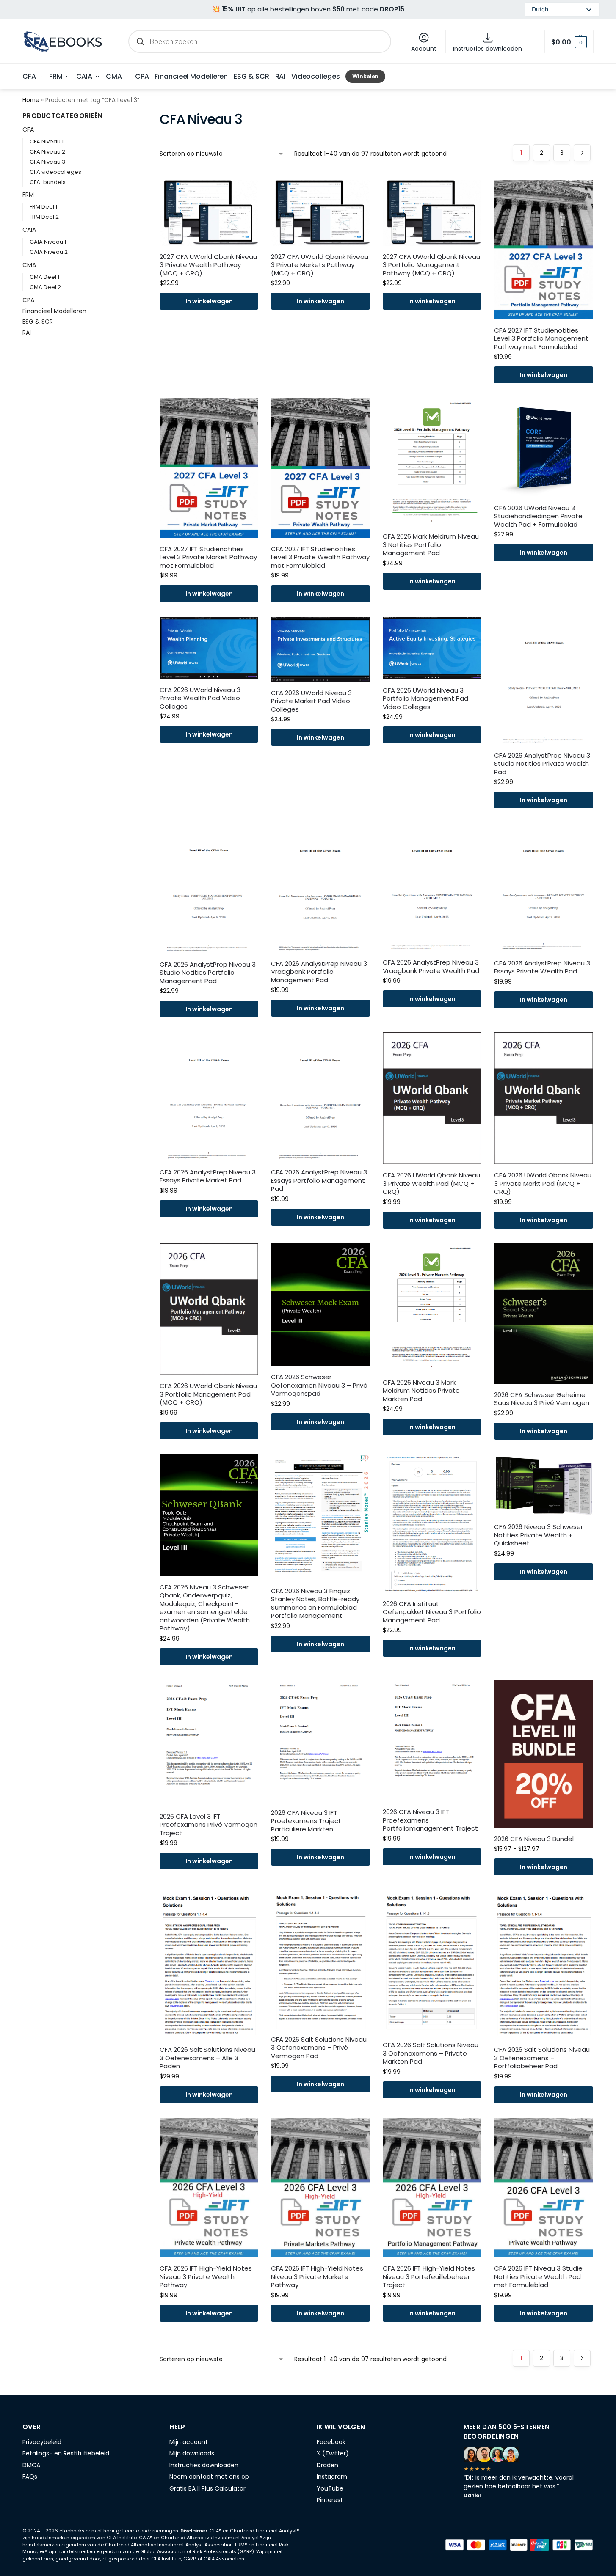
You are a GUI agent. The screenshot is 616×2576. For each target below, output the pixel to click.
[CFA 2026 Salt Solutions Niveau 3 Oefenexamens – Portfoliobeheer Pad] (543, 1964)
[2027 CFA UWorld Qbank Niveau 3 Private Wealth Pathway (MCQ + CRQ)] (209, 213)
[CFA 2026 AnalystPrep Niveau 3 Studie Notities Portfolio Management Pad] (209, 888)
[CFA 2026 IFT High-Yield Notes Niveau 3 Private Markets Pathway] (320, 2188)
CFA (28, 129)
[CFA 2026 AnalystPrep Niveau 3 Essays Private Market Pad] (209, 1097)
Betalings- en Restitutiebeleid (66, 2453)
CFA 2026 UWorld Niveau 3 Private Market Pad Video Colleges (311, 701)
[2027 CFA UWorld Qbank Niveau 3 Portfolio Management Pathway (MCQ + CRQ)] (432, 213)
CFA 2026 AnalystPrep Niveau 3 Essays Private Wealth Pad (542, 967)
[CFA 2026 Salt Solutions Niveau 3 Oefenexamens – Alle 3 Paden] (209, 1964)
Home (31, 100)
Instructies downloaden (488, 49)
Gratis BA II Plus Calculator (207, 2488)
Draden (327, 2465)
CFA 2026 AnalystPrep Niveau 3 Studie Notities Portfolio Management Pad (208, 973)
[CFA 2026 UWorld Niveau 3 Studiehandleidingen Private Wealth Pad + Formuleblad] (543, 447)
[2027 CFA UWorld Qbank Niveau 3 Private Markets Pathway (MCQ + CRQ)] (320, 213)
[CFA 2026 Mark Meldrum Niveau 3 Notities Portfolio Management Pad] (432, 462)
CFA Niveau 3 (47, 162)
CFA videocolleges (55, 172)
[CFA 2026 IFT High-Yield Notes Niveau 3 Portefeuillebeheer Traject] (432, 2188)
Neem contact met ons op (209, 2477)
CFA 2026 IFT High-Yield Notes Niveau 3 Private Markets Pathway (317, 2277)
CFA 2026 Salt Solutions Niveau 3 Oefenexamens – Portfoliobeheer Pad (542, 2058)
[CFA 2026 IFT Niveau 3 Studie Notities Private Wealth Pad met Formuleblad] (543, 2188)
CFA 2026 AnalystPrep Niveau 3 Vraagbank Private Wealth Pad (431, 966)
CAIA (29, 230)
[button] (569, 42)
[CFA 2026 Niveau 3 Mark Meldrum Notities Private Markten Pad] (432, 1307)
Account (424, 49)
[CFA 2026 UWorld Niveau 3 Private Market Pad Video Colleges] (320, 649)
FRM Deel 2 (44, 217)
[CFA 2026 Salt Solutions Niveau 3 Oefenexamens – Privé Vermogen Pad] (320, 1959)
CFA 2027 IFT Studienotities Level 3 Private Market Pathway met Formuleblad (208, 557)
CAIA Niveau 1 (48, 242)
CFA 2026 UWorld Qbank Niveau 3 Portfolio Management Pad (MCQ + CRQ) (208, 1394)
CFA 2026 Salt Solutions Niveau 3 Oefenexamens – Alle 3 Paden (207, 2058)
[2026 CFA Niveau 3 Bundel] (543, 1754)
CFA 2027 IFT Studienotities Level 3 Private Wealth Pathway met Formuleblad (320, 557)
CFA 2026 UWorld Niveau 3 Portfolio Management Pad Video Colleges (425, 699)
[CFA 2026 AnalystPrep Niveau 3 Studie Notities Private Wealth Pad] (543, 681)
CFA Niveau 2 (47, 152)
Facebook (331, 2442)
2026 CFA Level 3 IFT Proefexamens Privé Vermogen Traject (209, 1825)
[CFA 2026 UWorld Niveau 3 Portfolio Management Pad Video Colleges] (432, 648)
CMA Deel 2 (45, 287)
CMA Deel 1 (44, 277)
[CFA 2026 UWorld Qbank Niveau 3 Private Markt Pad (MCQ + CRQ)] (543, 1098)
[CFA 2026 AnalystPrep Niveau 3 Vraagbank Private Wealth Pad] (432, 887)
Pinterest (330, 2500)
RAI (27, 333)
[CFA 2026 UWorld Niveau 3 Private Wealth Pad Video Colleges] (209, 648)
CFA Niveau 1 (47, 142)
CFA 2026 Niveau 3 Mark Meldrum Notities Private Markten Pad (421, 1391)
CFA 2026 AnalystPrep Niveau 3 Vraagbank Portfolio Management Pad (319, 972)
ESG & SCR (38, 322)
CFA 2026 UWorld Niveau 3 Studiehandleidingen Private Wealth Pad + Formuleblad (538, 516)
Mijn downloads (192, 2453)
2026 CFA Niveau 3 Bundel (534, 1839)
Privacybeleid (42, 2442)
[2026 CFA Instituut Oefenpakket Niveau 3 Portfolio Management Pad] (432, 1524)
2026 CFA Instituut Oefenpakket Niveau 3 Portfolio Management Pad (432, 1612)
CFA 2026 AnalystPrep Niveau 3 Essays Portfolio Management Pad (319, 1181)
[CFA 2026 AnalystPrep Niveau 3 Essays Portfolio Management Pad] (320, 1097)
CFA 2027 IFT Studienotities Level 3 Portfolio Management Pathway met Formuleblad (541, 339)
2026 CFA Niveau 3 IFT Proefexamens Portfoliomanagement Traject (430, 1820)
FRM (28, 195)
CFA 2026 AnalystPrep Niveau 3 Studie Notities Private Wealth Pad (542, 764)
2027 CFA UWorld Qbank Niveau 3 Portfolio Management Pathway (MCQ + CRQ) (431, 265)
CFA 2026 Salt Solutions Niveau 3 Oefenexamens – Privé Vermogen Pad (319, 2048)
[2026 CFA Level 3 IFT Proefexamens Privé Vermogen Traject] (209, 1743)
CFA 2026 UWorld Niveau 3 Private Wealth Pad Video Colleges (200, 698)
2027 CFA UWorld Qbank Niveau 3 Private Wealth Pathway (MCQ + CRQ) (208, 265)
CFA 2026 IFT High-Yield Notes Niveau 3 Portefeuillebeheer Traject (429, 2277)
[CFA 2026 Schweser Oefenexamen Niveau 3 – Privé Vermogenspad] (320, 1305)
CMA (29, 265)
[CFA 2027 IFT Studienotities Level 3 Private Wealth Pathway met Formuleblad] (320, 468)
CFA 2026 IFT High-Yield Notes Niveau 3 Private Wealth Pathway (206, 2277)
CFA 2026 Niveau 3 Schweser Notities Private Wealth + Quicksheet (539, 1535)
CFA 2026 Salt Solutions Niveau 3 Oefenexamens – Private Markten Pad (431, 2053)
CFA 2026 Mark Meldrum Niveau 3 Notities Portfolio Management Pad (431, 545)
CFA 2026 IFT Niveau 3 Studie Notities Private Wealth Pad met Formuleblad (538, 2277)
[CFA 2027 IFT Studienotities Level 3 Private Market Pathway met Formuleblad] (209, 468)
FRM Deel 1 (43, 207)
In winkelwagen (209, 301)
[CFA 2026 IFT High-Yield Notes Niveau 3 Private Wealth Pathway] (209, 2188)
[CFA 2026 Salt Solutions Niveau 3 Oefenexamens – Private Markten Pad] (432, 1962)
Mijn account (189, 2442)
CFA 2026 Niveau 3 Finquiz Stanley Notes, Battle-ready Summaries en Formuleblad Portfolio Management (315, 1603)
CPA (28, 300)
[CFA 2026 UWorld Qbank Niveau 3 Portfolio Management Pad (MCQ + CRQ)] (209, 1309)
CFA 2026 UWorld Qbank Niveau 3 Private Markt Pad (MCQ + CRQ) (543, 1184)
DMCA (31, 2465)
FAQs (30, 2477)
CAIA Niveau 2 (49, 252)
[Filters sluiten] (122, 117)
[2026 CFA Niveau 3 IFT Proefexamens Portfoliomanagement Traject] (432, 1741)
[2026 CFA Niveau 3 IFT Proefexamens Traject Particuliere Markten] (320, 1741)
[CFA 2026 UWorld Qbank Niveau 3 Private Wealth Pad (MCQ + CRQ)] (432, 1098)
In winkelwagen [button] (544, 1867)
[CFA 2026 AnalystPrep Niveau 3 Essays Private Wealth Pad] (543, 888)
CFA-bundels (48, 182)
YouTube (330, 2488)
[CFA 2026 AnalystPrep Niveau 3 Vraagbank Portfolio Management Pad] (320, 888)
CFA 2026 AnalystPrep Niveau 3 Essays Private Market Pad (208, 1176)
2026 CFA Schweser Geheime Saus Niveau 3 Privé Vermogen (542, 1399)
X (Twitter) (333, 2453)
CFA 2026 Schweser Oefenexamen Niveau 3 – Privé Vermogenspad (319, 1385)
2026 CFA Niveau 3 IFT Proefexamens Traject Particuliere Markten (306, 1821)
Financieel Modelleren (54, 311)
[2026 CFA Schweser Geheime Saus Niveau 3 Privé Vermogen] (543, 1314)
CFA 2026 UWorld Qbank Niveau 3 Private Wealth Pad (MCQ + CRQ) (431, 1184)
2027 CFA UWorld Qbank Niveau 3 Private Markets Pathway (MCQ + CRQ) (320, 265)
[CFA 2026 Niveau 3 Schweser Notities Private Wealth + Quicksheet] (543, 1485)
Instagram (332, 2477)
